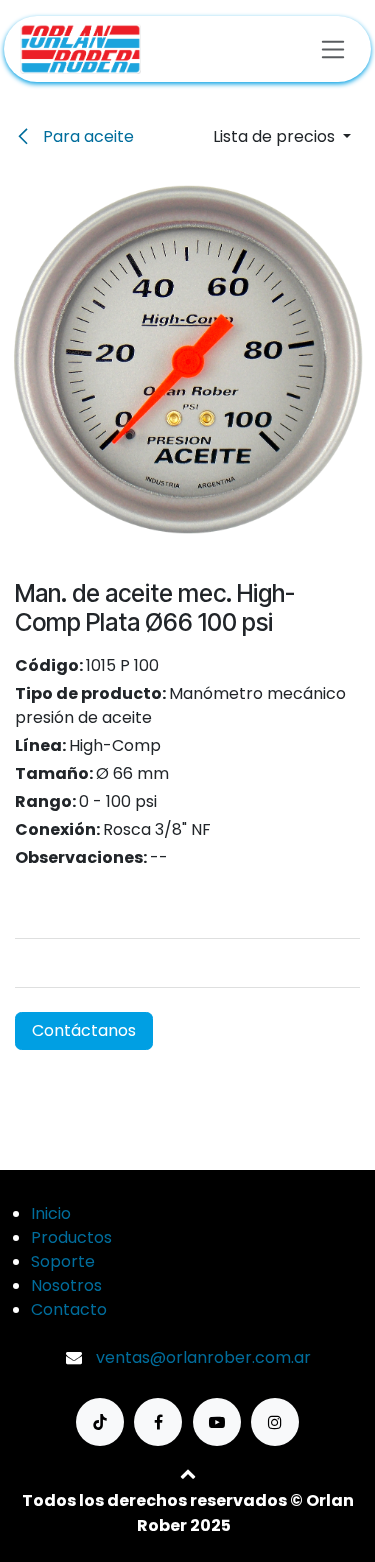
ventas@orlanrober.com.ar (203, 1357)
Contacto (69, 1309)
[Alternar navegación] (333, 48)
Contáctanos (84, 1030)
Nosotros (66, 1285)
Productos (71, 1237)
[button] (282, 137)
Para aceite (86, 136)
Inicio (51, 1213)
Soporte (63, 1261)
